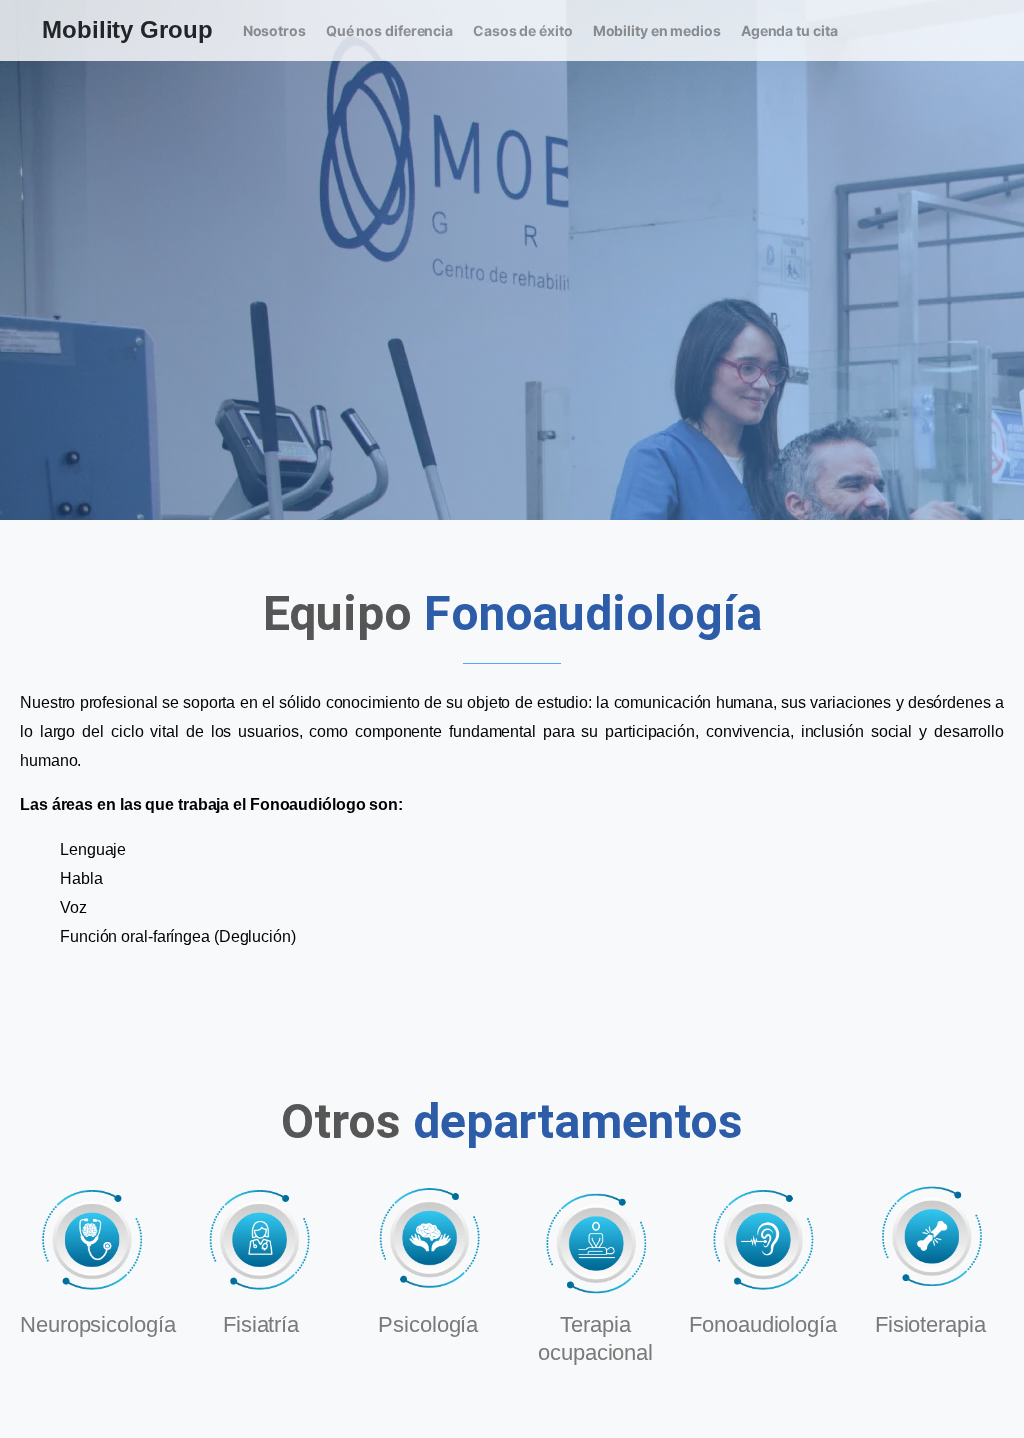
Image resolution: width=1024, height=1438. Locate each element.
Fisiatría (261, 1324)
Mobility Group (127, 30)
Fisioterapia (930, 1324)
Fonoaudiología (763, 1324)
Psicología (428, 1324)
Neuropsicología (98, 1324)
